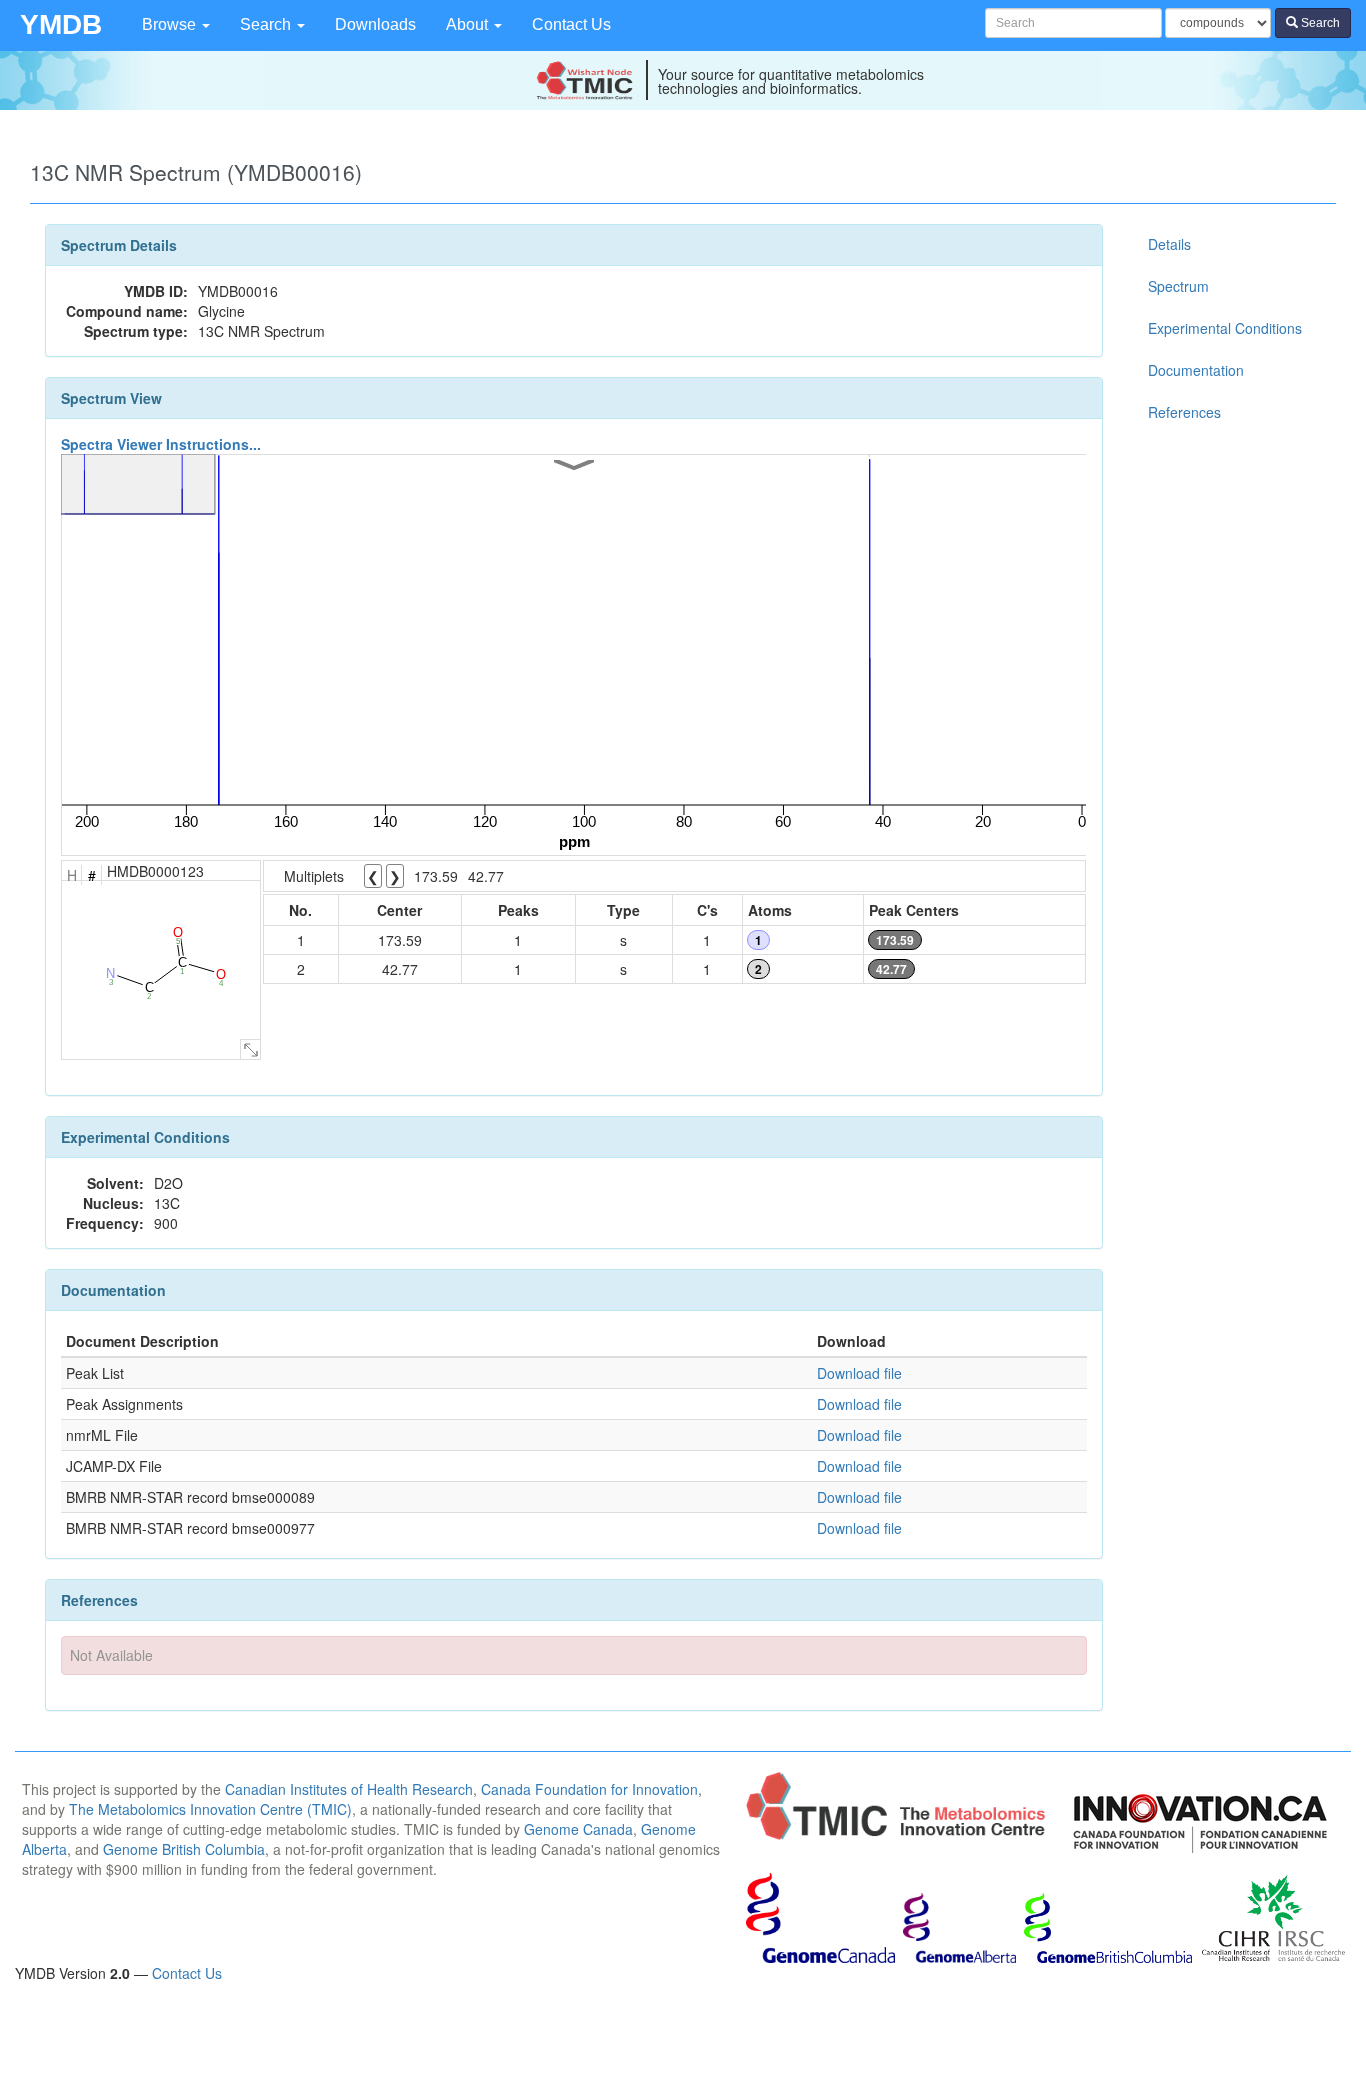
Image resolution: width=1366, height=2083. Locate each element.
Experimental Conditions (1225, 328)
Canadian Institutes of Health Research (349, 1789)
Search (267, 24)
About (469, 24)
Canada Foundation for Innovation (589, 1789)
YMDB (61, 24)
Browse (171, 24)
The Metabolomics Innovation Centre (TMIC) (210, 1809)
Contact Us (571, 24)
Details (1169, 244)
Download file (859, 1373)
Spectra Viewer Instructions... (161, 444)
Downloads (375, 24)
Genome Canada (578, 1829)
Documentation (1196, 370)
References (1184, 412)
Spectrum (1178, 286)
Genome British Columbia (184, 1849)
